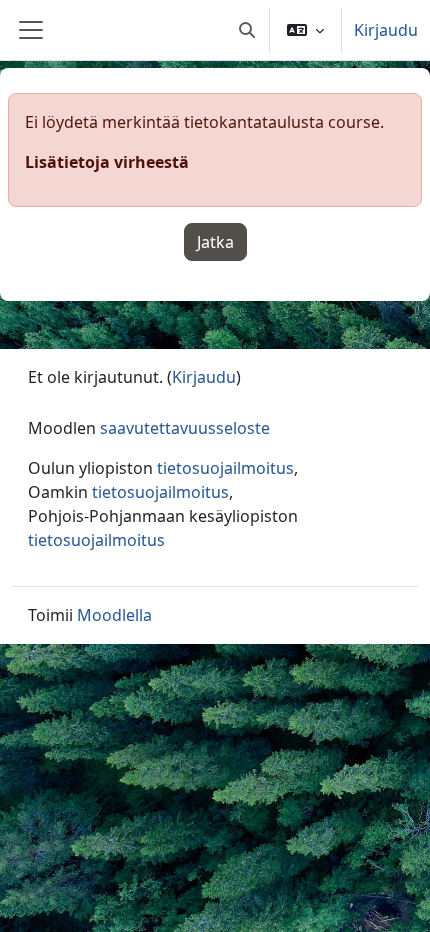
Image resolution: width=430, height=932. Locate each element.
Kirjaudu (386, 30)
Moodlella (114, 615)
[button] (247, 30)
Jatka (215, 242)
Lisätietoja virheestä (107, 162)
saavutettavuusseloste (185, 428)
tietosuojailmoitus (225, 468)
